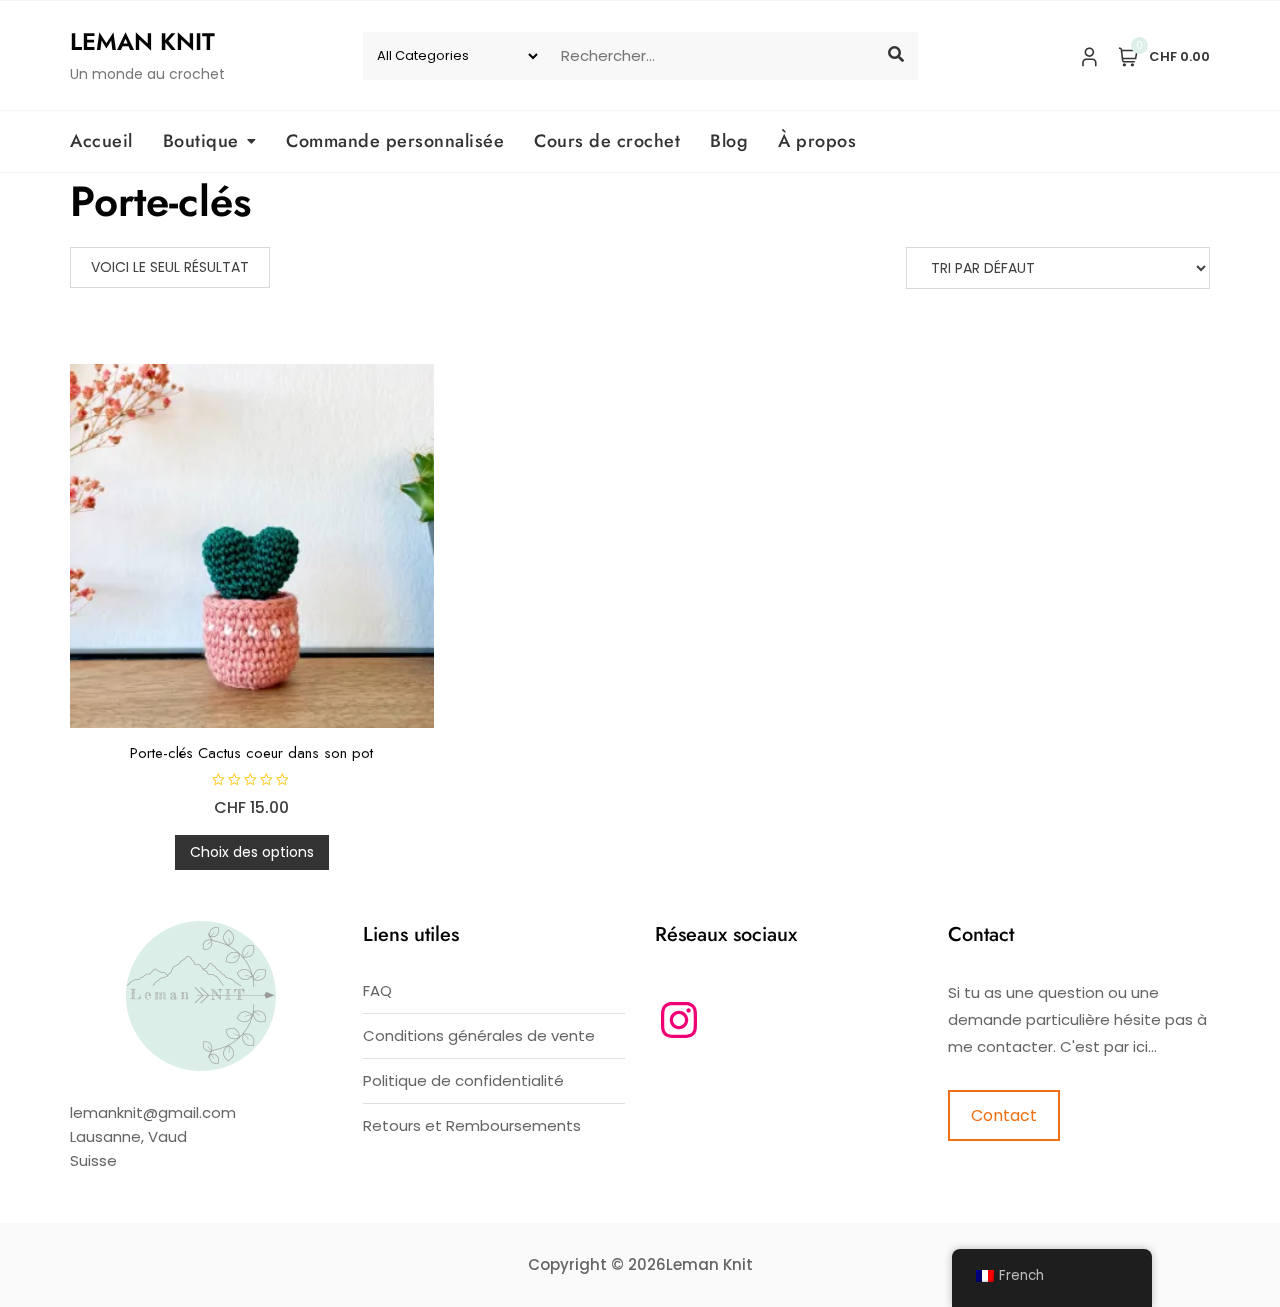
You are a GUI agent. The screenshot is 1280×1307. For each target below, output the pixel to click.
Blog (729, 141)
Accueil (101, 141)
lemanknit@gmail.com (153, 1112)
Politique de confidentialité (463, 1080)
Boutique (201, 141)
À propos (817, 141)
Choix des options (252, 852)
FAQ (377, 990)
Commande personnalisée (395, 141)
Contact (1004, 1115)
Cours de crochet (607, 141)
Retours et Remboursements (472, 1125)
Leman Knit (142, 41)
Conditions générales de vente (479, 1035)
